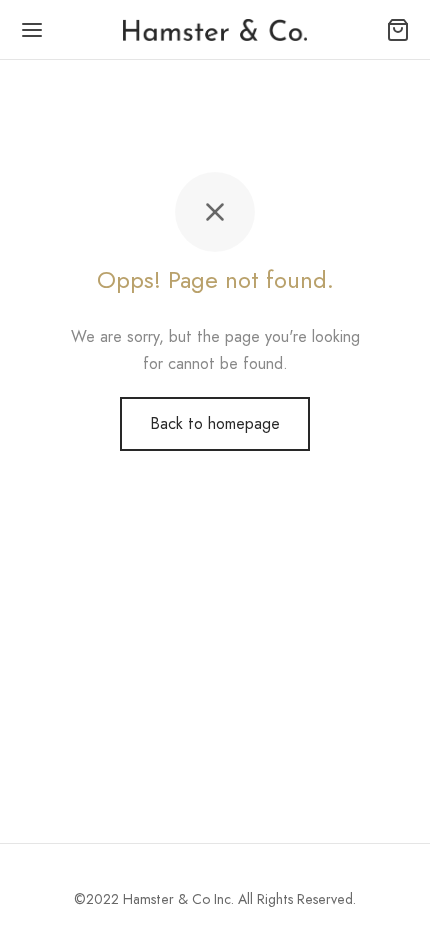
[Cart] (398, 30)
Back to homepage (215, 423)
